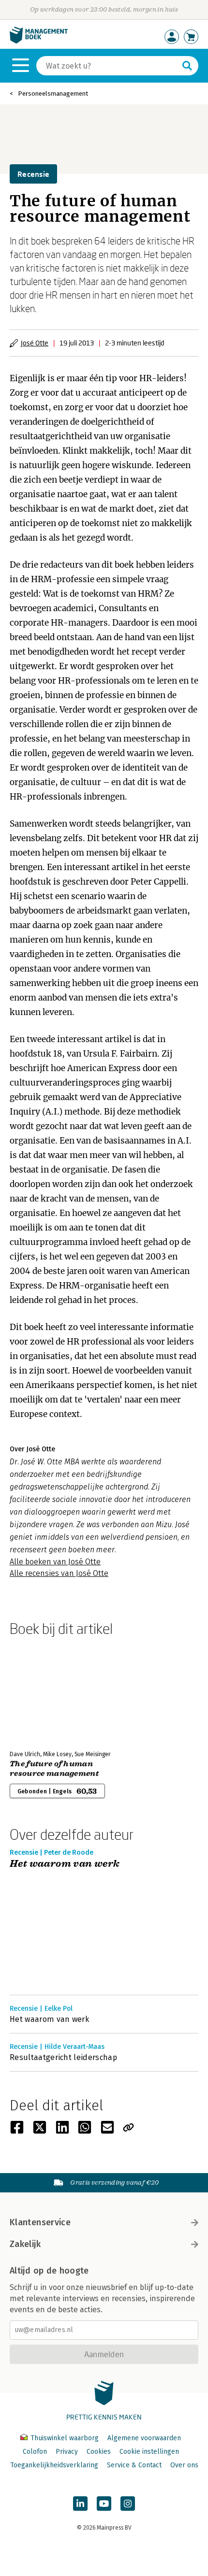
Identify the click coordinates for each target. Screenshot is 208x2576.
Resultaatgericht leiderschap (63, 2057)
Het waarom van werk (65, 1864)
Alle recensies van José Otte (59, 1573)
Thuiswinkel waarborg (65, 2438)
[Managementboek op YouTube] (104, 2504)
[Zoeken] (187, 66)
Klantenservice (40, 2222)
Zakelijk (25, 2244)
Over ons (184, 2465)
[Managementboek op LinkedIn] (80, 2504)
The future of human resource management (54, 1769)
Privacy (67, 2452)
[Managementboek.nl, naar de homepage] (39, 41)
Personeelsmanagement (53, 93)
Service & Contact (134, 2465)
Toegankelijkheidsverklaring (54, 2465)
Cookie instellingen (149, 2452)
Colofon (35, 2452)
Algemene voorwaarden (144, 2438)
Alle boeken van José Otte (55, 1562)
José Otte (35, 343)
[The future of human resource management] (44, 1691)
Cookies (99, 2452)
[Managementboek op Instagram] (128, 2504)
